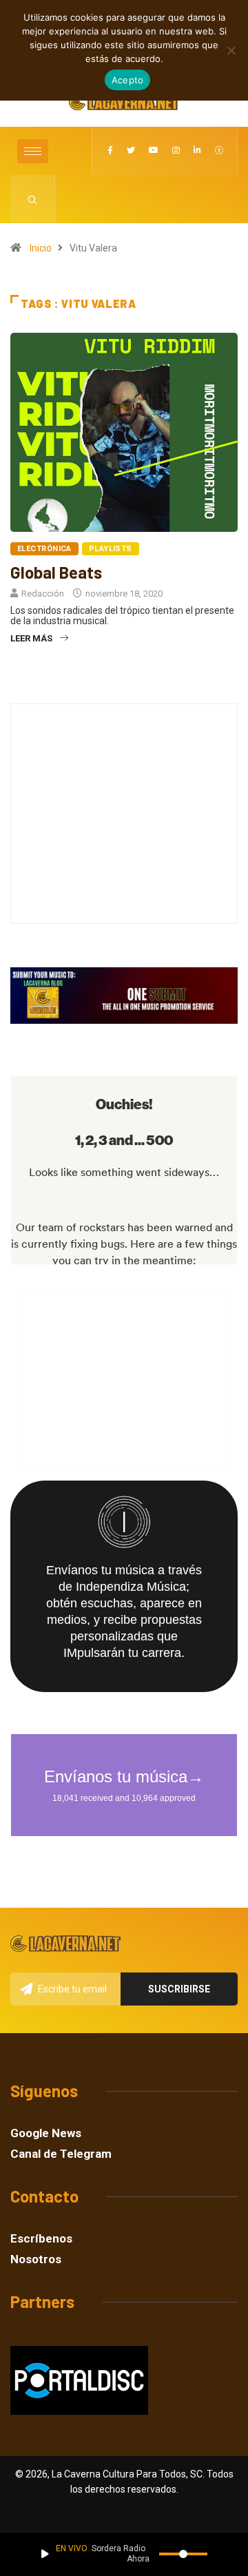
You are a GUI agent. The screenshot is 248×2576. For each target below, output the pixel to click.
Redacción (43, 594)
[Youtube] (154, 151)
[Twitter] (131, 151)
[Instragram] (176, 151)
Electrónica (44, 549)
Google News (46, 2133)
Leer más (31, 638)
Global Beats (56, 572)
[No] (231, 50)
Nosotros (36, 2259)
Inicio (41, 248)
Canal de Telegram (61, 2154)
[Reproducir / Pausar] (45, 2554)
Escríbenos (41, 2239)
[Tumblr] (219, 151)
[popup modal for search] (33, 199)
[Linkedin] (197, 151)
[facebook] (110, 151)
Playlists (111, 549)
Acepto (128, 80)
